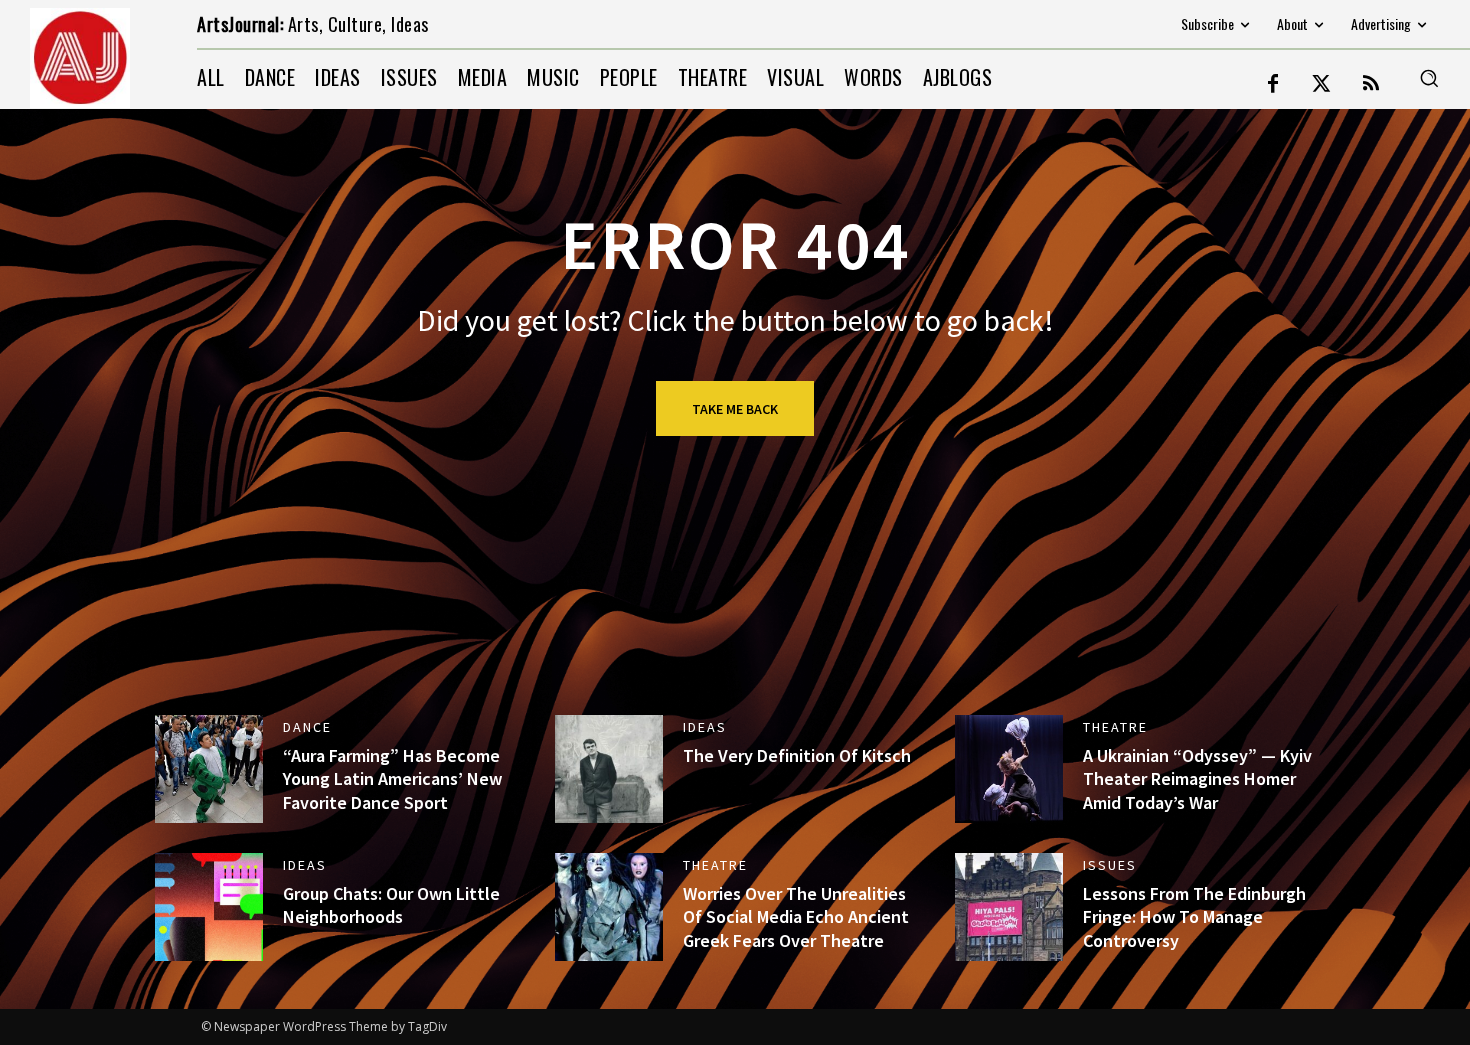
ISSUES (1110, 865)
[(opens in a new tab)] (209, 769)
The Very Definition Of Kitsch (797, 755)
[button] (1429, 78)
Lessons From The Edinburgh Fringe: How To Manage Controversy (1194, 917)
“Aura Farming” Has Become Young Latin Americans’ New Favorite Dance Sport (392, 779)
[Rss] (1371, 85)
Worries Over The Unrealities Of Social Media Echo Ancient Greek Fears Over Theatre (796, 917)
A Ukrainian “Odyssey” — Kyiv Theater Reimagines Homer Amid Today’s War (1197, 779)
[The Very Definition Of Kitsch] (609, 769)
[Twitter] (1322, 85)
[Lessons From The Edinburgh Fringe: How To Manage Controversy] (1009, 907)
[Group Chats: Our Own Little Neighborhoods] (209, 907)
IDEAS (705, 727)
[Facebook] (1273, 85)
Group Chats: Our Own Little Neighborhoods (391, 905)
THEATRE (1115, 727)
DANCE (307, 727)
